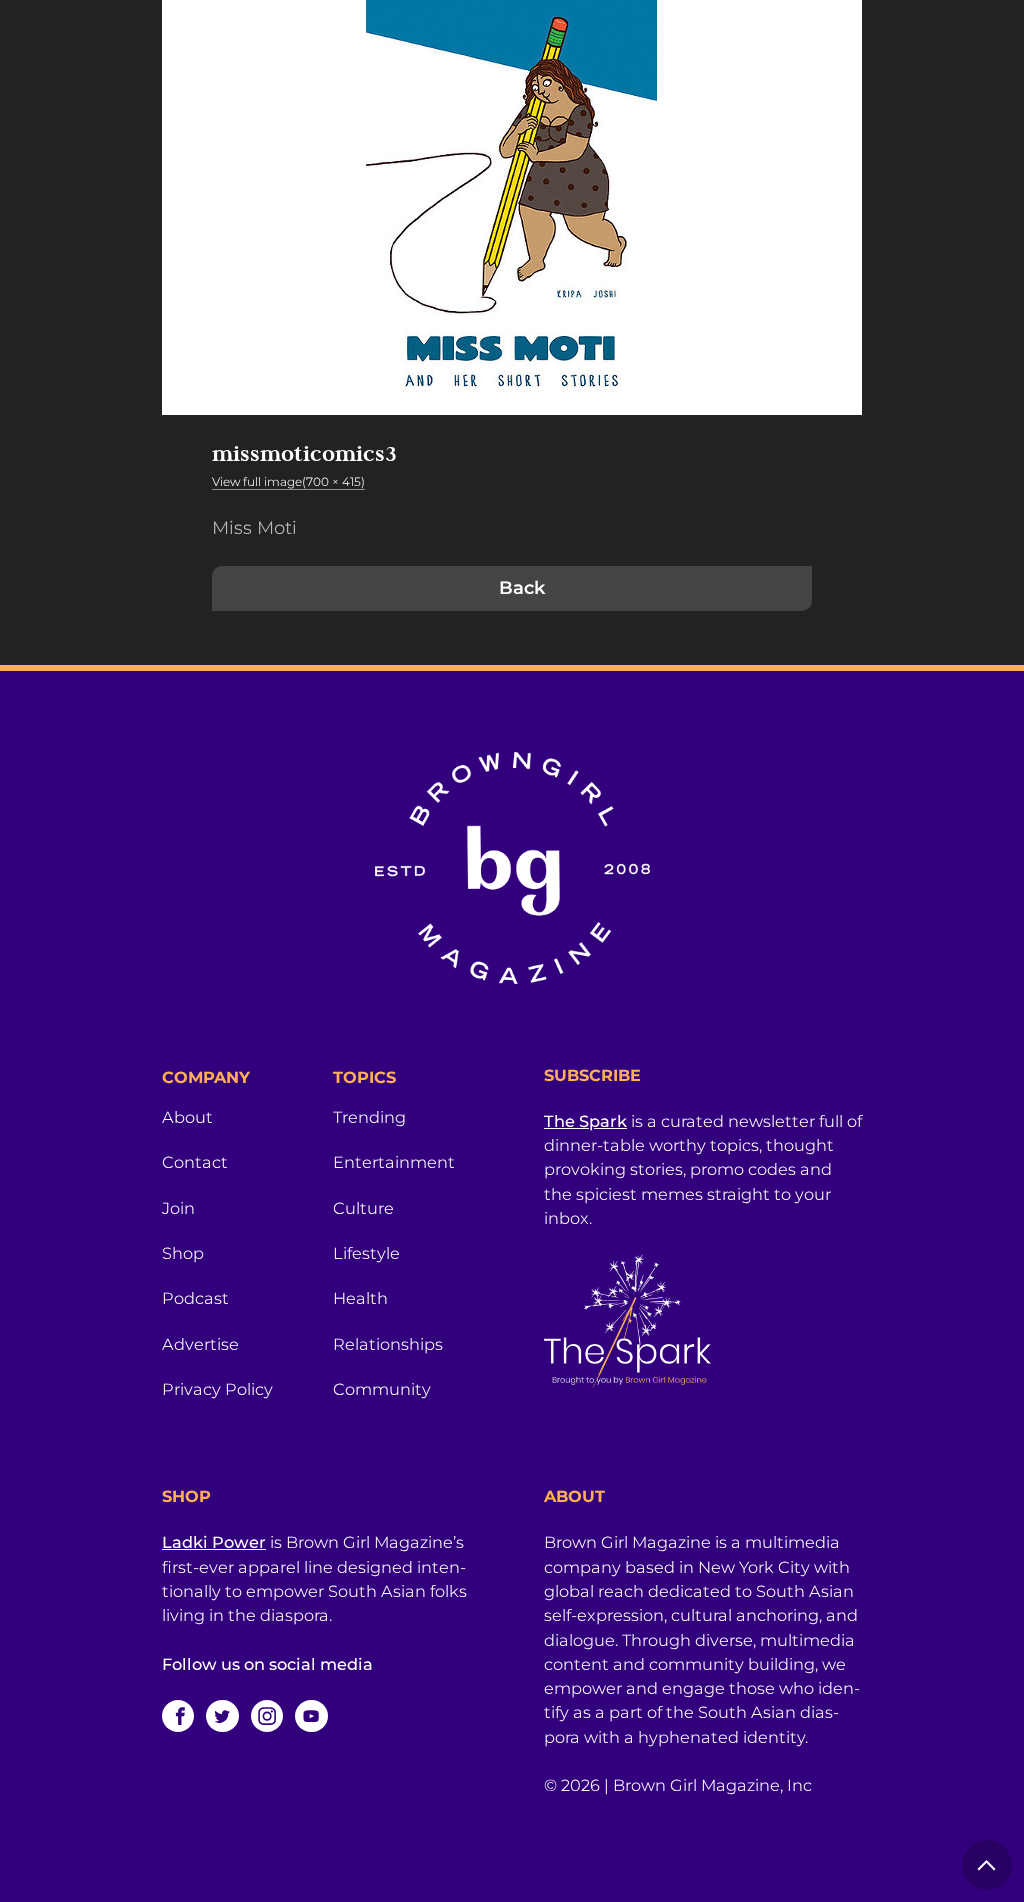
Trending (369, 1117)
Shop (183, 1253)
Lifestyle (366, 1253)
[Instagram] (267, 1716)
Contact (195, 1162)
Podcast (195, 1298)
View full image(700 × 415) (288, 481)
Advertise (200, 1344)
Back (522, 588)
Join (178, 1208)
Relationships (388, 1344)
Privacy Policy (217, 1389)
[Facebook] (178, 1716)
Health (360, 1298)
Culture (363, 1208)
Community (382, 1389)
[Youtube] (311, 1716)
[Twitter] (222, 1716)
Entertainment (394, 1162)
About (187, 1117)
